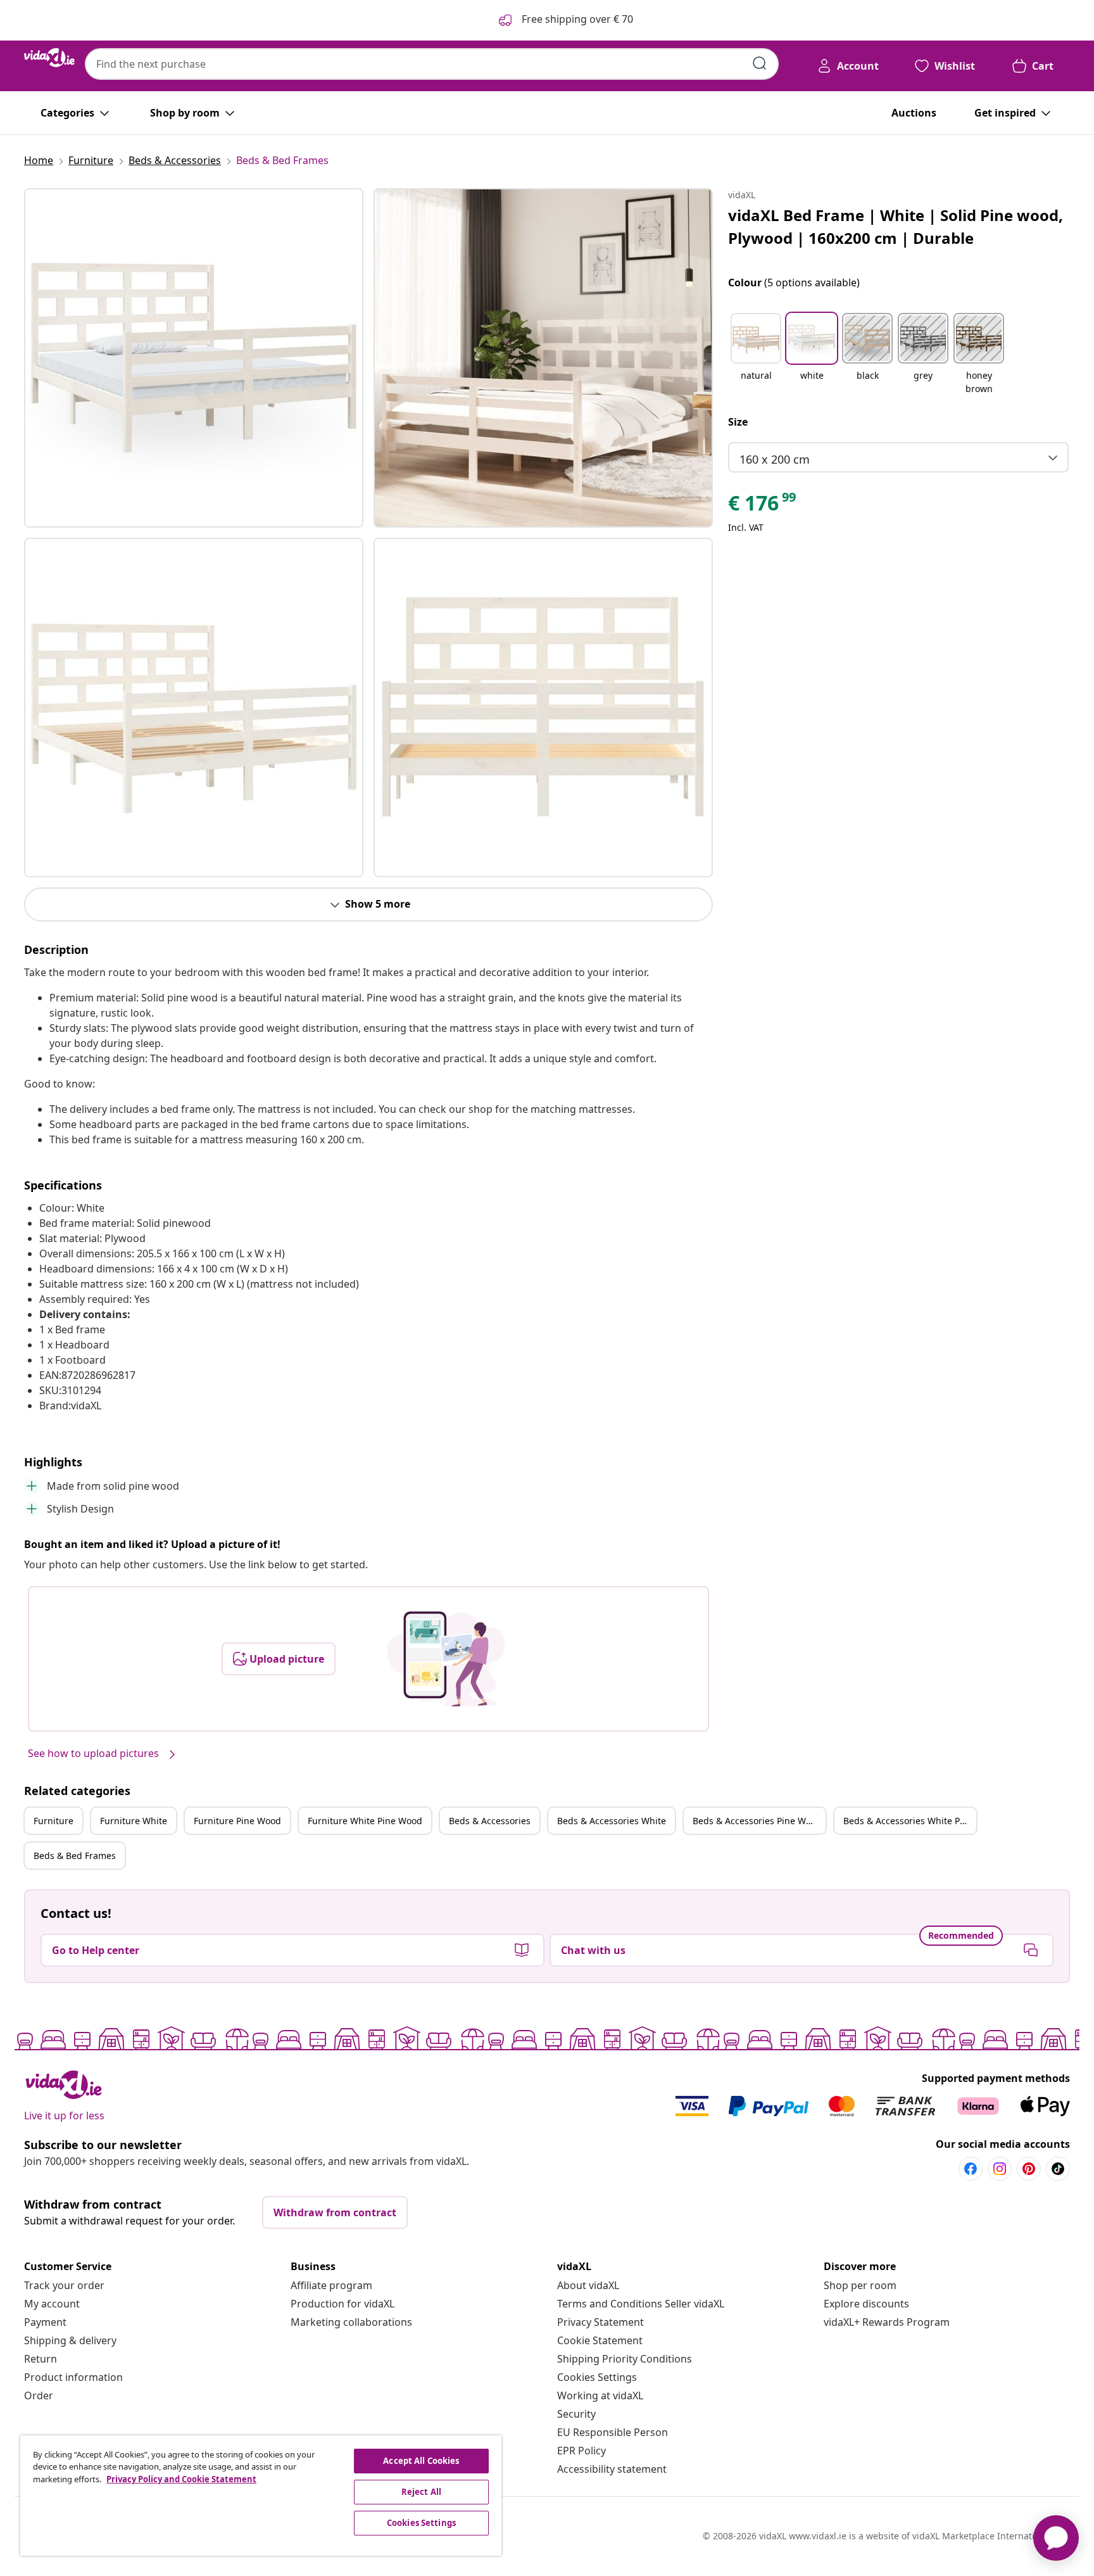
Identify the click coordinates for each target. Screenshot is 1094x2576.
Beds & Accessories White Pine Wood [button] (910, 1821)
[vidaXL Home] (49, 58)
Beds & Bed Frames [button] (75, 1856)
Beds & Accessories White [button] (612, 1821)
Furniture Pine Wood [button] (237, 1821)
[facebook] (971, 2169)
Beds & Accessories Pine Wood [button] (757, 1821)
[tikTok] (1058, 2169)
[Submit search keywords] (760, 63)
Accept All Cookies (421, 2461)
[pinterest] (1029, 2169)
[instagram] (1000, 2169)
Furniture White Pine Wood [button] (365, 1821)
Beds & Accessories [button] (490, 1821)
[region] (261, 2496)
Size (738, 422)
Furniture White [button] (134, 1821)
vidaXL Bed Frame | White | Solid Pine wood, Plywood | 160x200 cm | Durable (896, 226)
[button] (756, 355)
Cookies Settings (597, 2377)
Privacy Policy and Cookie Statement (181, 2479)
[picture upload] (446, 1659)
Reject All (421, 2492)
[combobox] (432, 64)
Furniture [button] (53, 1821)
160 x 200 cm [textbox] (775, 459)
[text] (763, 506)
